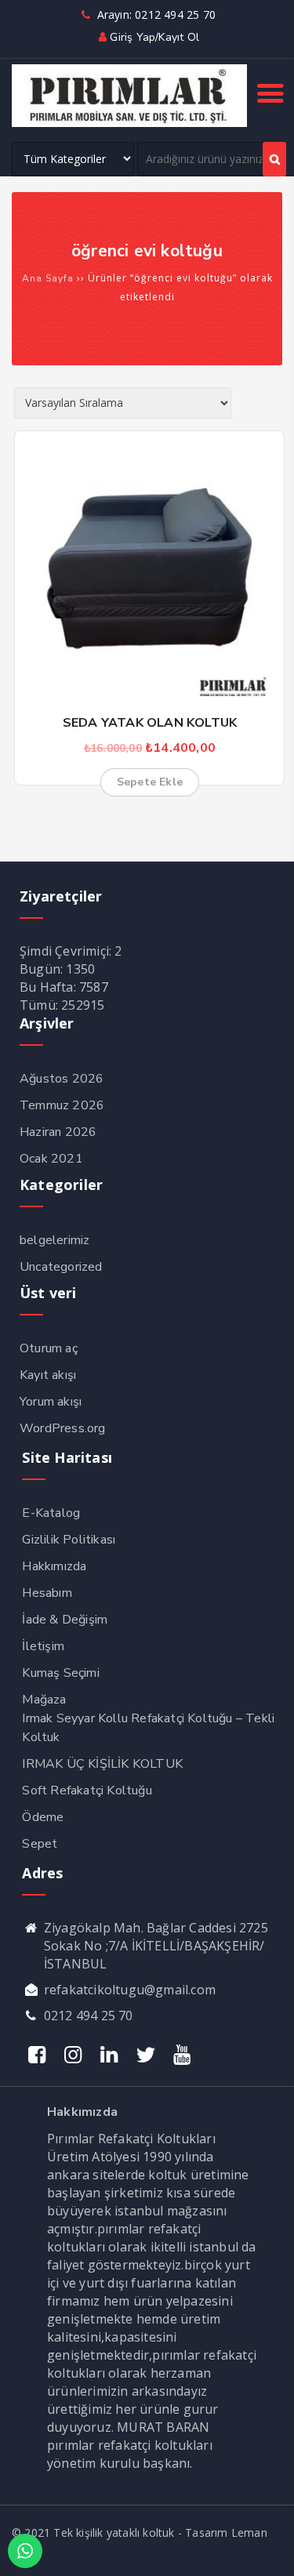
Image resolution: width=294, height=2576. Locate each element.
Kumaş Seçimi (60, 1673)
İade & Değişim (65, 1620)
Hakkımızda (54, 1566)
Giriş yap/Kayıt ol (154, 37)
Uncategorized (61, 1267)
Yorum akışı (51, 1402)
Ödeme (43, 1817)
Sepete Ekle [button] (150, 782)
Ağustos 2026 (62, 1079)
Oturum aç (49, 1348)
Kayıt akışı (48, 1375)
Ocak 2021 (51, 1159)
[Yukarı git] (267, 2549)
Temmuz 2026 (62, 1105)
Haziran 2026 (58, 1132)
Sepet (40, 1844)
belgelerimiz (54, 1240)
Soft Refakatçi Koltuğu (87, 1791)
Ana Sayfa (48, 278)
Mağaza (44, 1700)
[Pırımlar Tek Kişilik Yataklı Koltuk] (129, 123)
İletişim (43, 1646)
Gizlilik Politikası (69, 1540)
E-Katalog (51, 1513)
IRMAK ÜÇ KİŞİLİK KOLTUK (102, 1764)
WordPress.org (63, 1428)
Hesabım (47, 1593)
